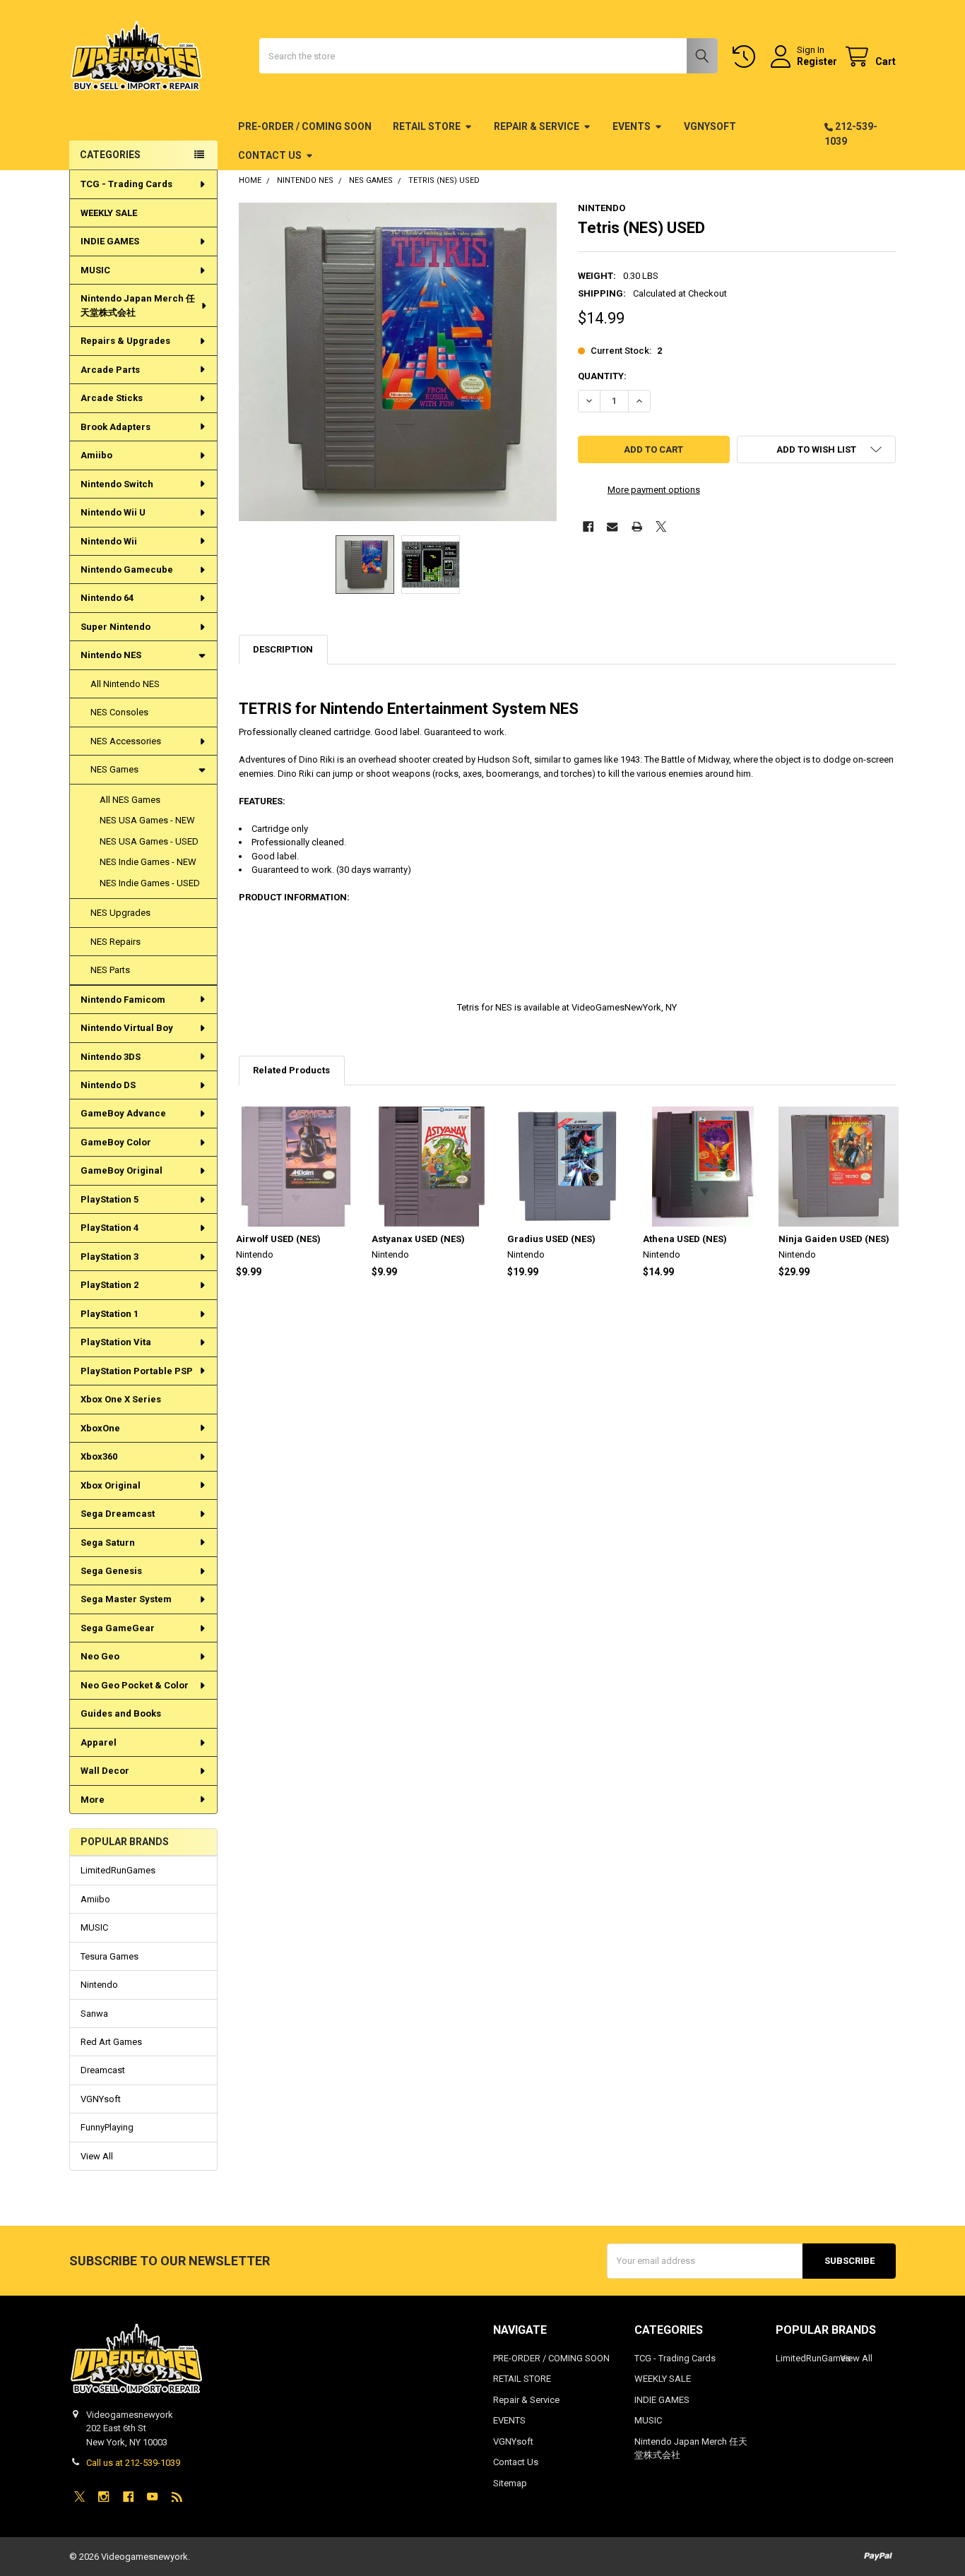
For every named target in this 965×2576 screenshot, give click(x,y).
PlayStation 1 (109, 1314)
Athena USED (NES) (685, 1239)
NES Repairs (116, 942)
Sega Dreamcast (118, 1514)
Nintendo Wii (109, 541)
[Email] (612, 526)
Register (817, 61)
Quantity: (602, 376)
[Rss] (177, 2497)
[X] (661, 526)
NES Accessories (126, 741)
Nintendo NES (111, 655)
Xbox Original (111, 1485)
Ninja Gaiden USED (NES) (834, 1239)
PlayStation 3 (109, 1257)
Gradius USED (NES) (551, 1239)
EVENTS (632, 126)
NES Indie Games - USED (150, 883)
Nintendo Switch (117, 484)
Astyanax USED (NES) (418, 1239)
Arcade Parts (110, 370)
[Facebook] (588, 526)
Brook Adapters (116, 427)
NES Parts (110, 970)
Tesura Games (109, 1956)
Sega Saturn (108, 1543)
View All (97, 2156)
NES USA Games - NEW (147, 820)
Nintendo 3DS (111, 1057)
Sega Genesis (111, 1571)
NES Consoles (119, 712)
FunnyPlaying (107, 2127)
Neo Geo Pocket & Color (135, 1685)
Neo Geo (100, 1656)
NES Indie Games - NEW (148, 862)
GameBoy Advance (123, 1113)
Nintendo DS (108, 1085)
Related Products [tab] (291, 1070)
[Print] (637, 526)
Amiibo (96, 455)
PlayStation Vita (116, 1342)
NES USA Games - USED (149, 841)
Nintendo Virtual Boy (127, 1028)
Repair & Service (537, 126)
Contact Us (270, 155)
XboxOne (100, 1428)
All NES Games (130, 800)
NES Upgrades (120, 913)
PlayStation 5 (109, 1199)
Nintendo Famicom (123, 1000)
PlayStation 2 (109, 1285)
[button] (816, 449)
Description (283, 649)
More (93, 1800)
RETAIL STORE (427, 126)
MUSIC (95, 270)
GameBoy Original (122, 1170)
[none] (398, 362)
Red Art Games (111, 2042)
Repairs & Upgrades (125, 341)
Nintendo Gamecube (127, 570)
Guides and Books (121, 1713)
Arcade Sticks (112, 398)
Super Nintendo (116, 627)
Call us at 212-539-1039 (133, 2463)
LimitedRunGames (118, 1870)
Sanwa (94, 2014)
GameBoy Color (116, 1142)
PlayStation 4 (109, 1228)
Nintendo (99, 1985)
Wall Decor (105, 1771)
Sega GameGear (118, 1628)
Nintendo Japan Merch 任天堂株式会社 (138, 305)
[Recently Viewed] (747, 57)
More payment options (654, 490)
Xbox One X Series (121, 1399)
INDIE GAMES (110, 241)
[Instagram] (103, 2497)
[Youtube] (152, 2497)
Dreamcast (103, 2070)
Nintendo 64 (107, 598)
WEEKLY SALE (109, 213)
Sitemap (510, 2483)
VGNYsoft (710, 126)
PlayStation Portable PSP (137, 1371)
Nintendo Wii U (113, 512)
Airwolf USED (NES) (278, 1239)
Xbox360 (99, 1456)
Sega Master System (126, 1599)
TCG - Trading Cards (126, 184)
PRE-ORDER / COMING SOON (305, 126)
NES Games (114, 769)
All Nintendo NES (125, 684)
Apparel (99, 1742)
